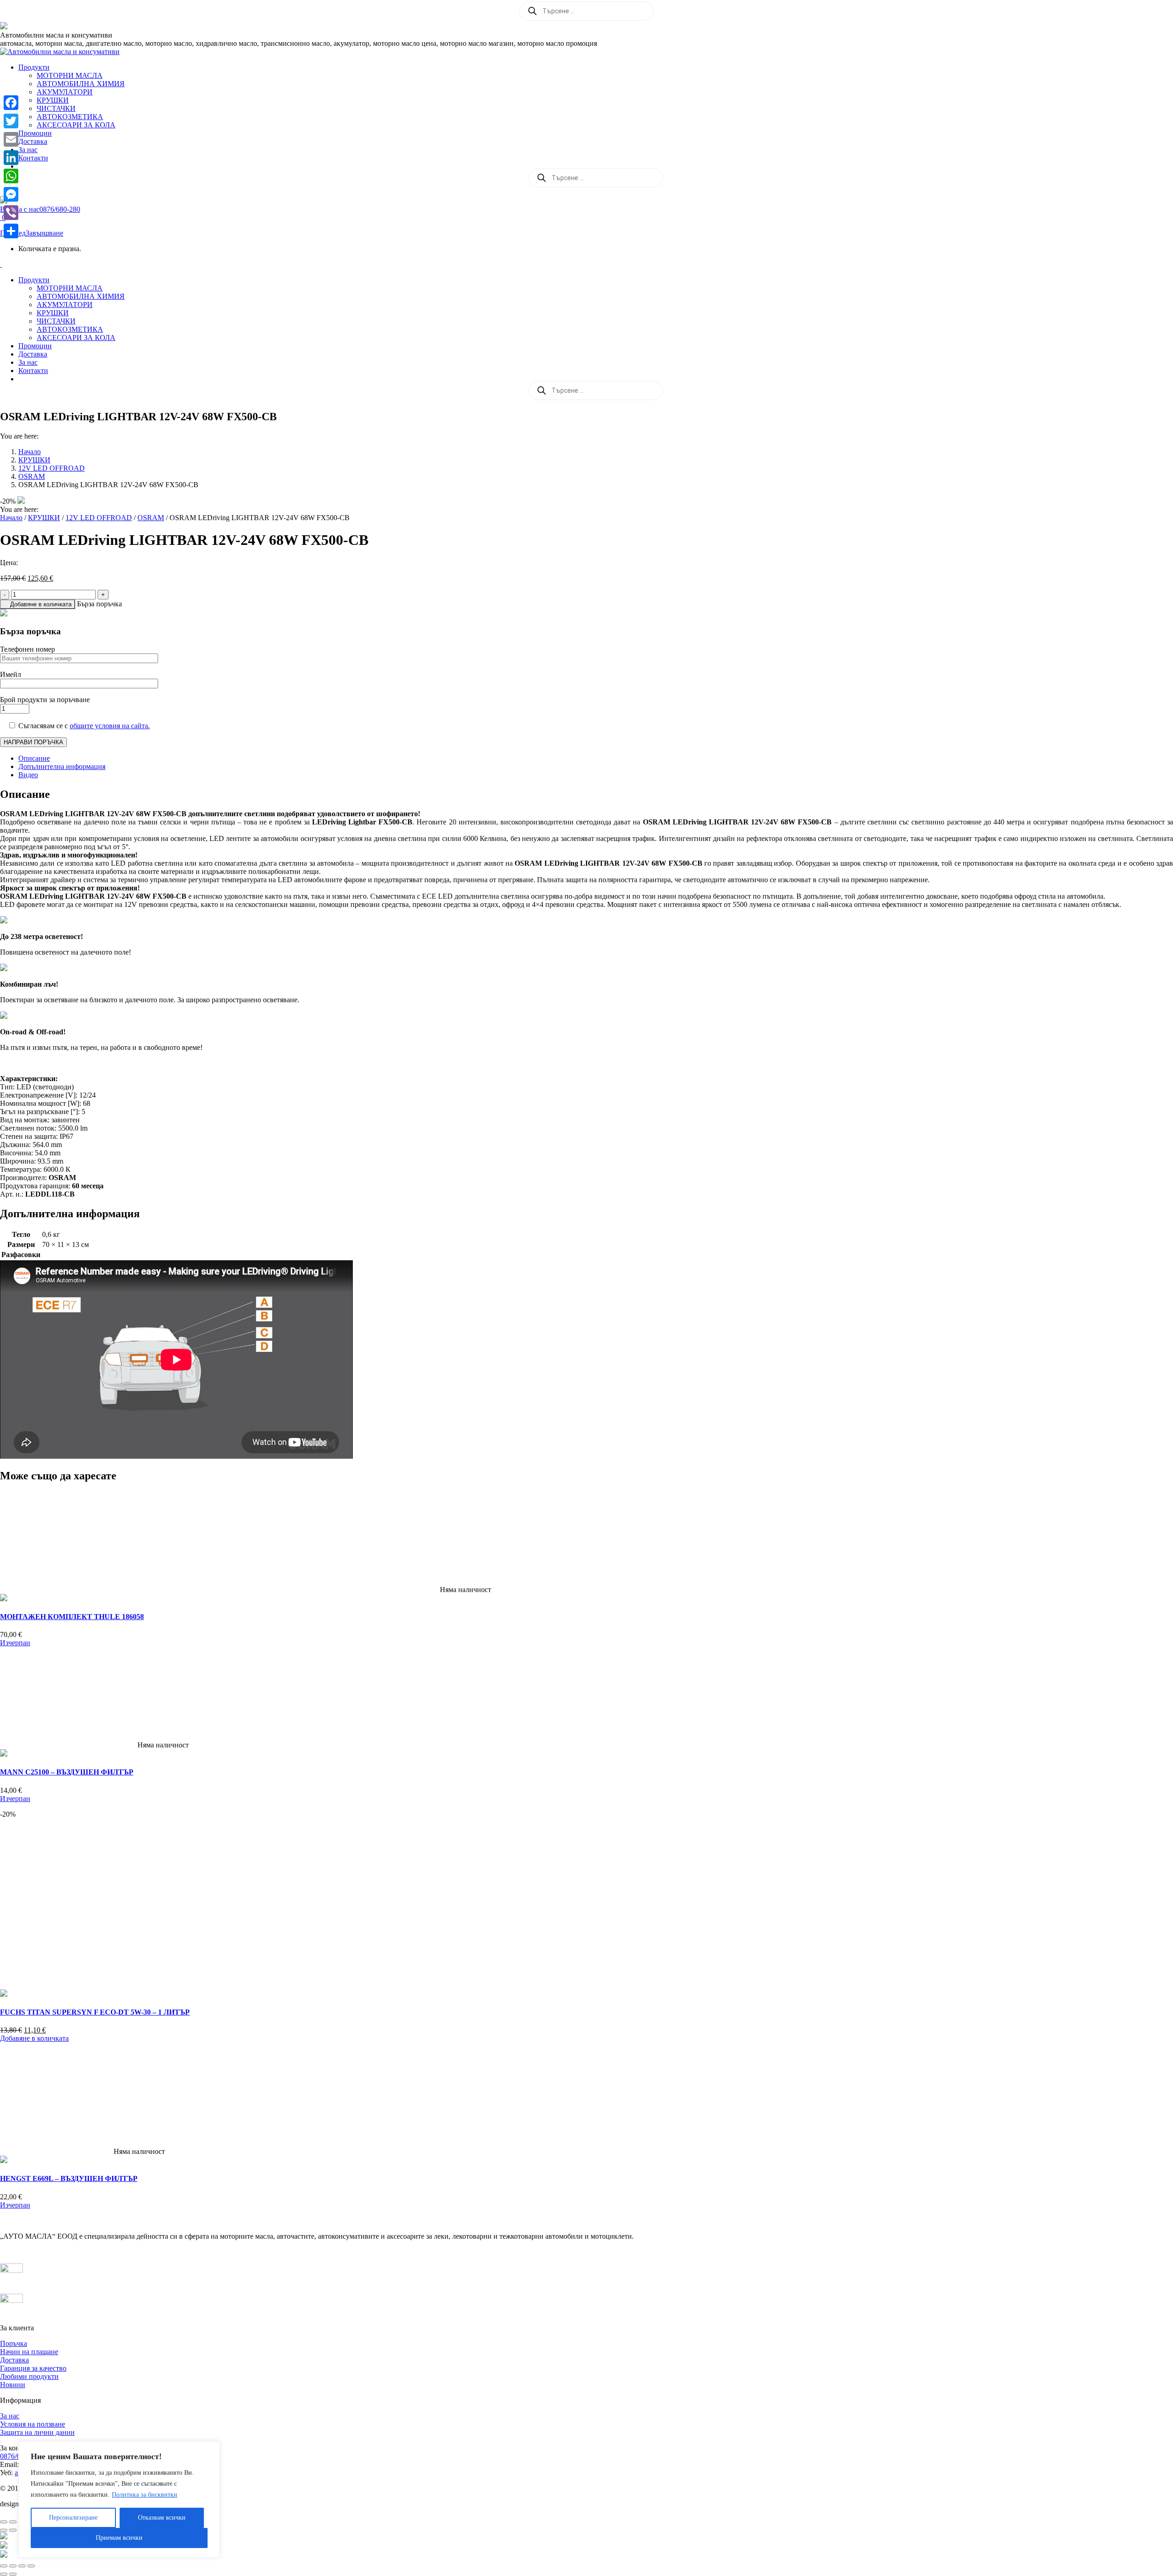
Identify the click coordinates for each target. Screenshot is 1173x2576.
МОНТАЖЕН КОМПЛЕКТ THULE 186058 (72, 1617)
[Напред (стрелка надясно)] (13, 2530)
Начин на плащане (29, 2352)
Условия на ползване (33, 2424)
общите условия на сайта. (110, 726)
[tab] (596, 758)
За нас (10, 2416)
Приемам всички (119, 2538)
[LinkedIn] (11, 158)
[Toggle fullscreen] (22, 2566)
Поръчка (14, 2343)
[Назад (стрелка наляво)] (4, 2530)
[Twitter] (11, 121)
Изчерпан (15, 1643)
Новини (13, 2385)
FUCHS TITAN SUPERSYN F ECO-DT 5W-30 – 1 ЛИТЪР (95, 2012)
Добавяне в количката (41, 604)
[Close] (210, 2449)
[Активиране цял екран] (13, 2522)
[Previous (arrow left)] (4, 2574)
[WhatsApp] (11, 176)
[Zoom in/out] (31, 2566)
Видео (28, 775)
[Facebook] (11, 103)
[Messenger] (11, 194)
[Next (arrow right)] (13, 2574)
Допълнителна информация (62, 766)
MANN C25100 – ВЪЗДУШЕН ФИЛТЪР (67, 1772)
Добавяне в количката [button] (34, 2038)
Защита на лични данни (37, 2432)
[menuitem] (34, 67)
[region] (119, 2499)
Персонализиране (73, 2518)
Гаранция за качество (33, 2368)
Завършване (44, 233)
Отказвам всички (162, 2518)
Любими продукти (29, 2376)
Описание (34, 758)
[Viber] (11, 213)
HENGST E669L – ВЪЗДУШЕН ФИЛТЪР (69, 2178)
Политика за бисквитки (145, 2495)
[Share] (11, 231)
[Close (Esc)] (4, 2566)
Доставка (14, 2360)
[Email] (11, 139)
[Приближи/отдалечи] (4, 2522)
